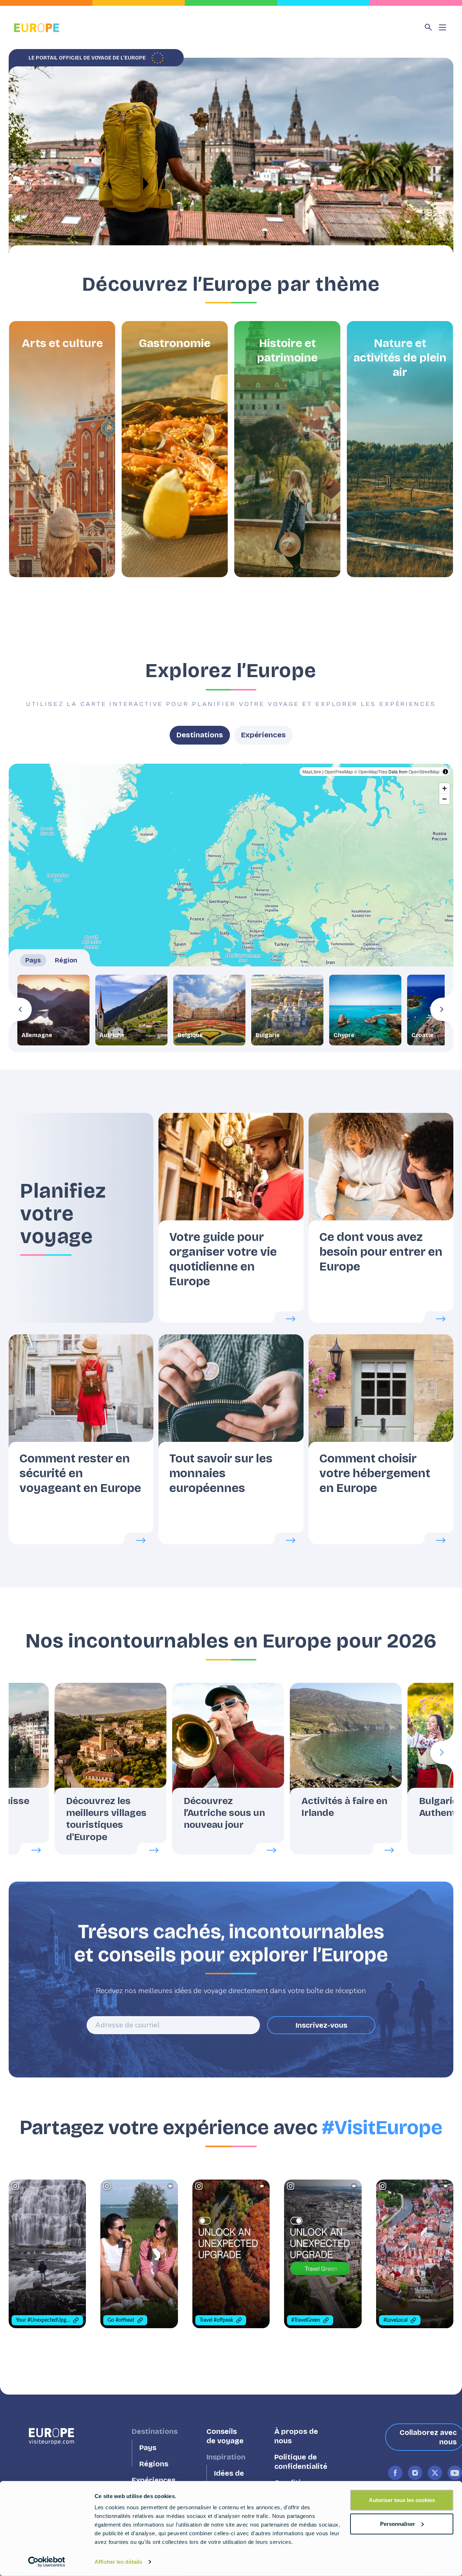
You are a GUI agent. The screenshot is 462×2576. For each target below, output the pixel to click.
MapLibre (312, 771)
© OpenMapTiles (371, 771)
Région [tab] (66, 960)
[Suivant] (442, 1009)
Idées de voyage (229, 2478)
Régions (154, 2464)
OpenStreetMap (424, 771)
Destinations (200, 735)
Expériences (263, 735)
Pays (148, 2448)
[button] (62, 449)
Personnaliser (398, 2524)
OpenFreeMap (339, 771)
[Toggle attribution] (445, 772)
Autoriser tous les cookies (402, 2500)
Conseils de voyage (225, 2436)
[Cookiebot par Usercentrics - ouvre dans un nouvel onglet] (47, 2562)
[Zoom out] (444, 799)
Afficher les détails (118, 2562)
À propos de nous (296, 2436)
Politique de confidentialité (301, 2462)
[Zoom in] (444, 788)
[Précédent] (20, 1009)
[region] (231, 908)
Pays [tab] (33, 960)
